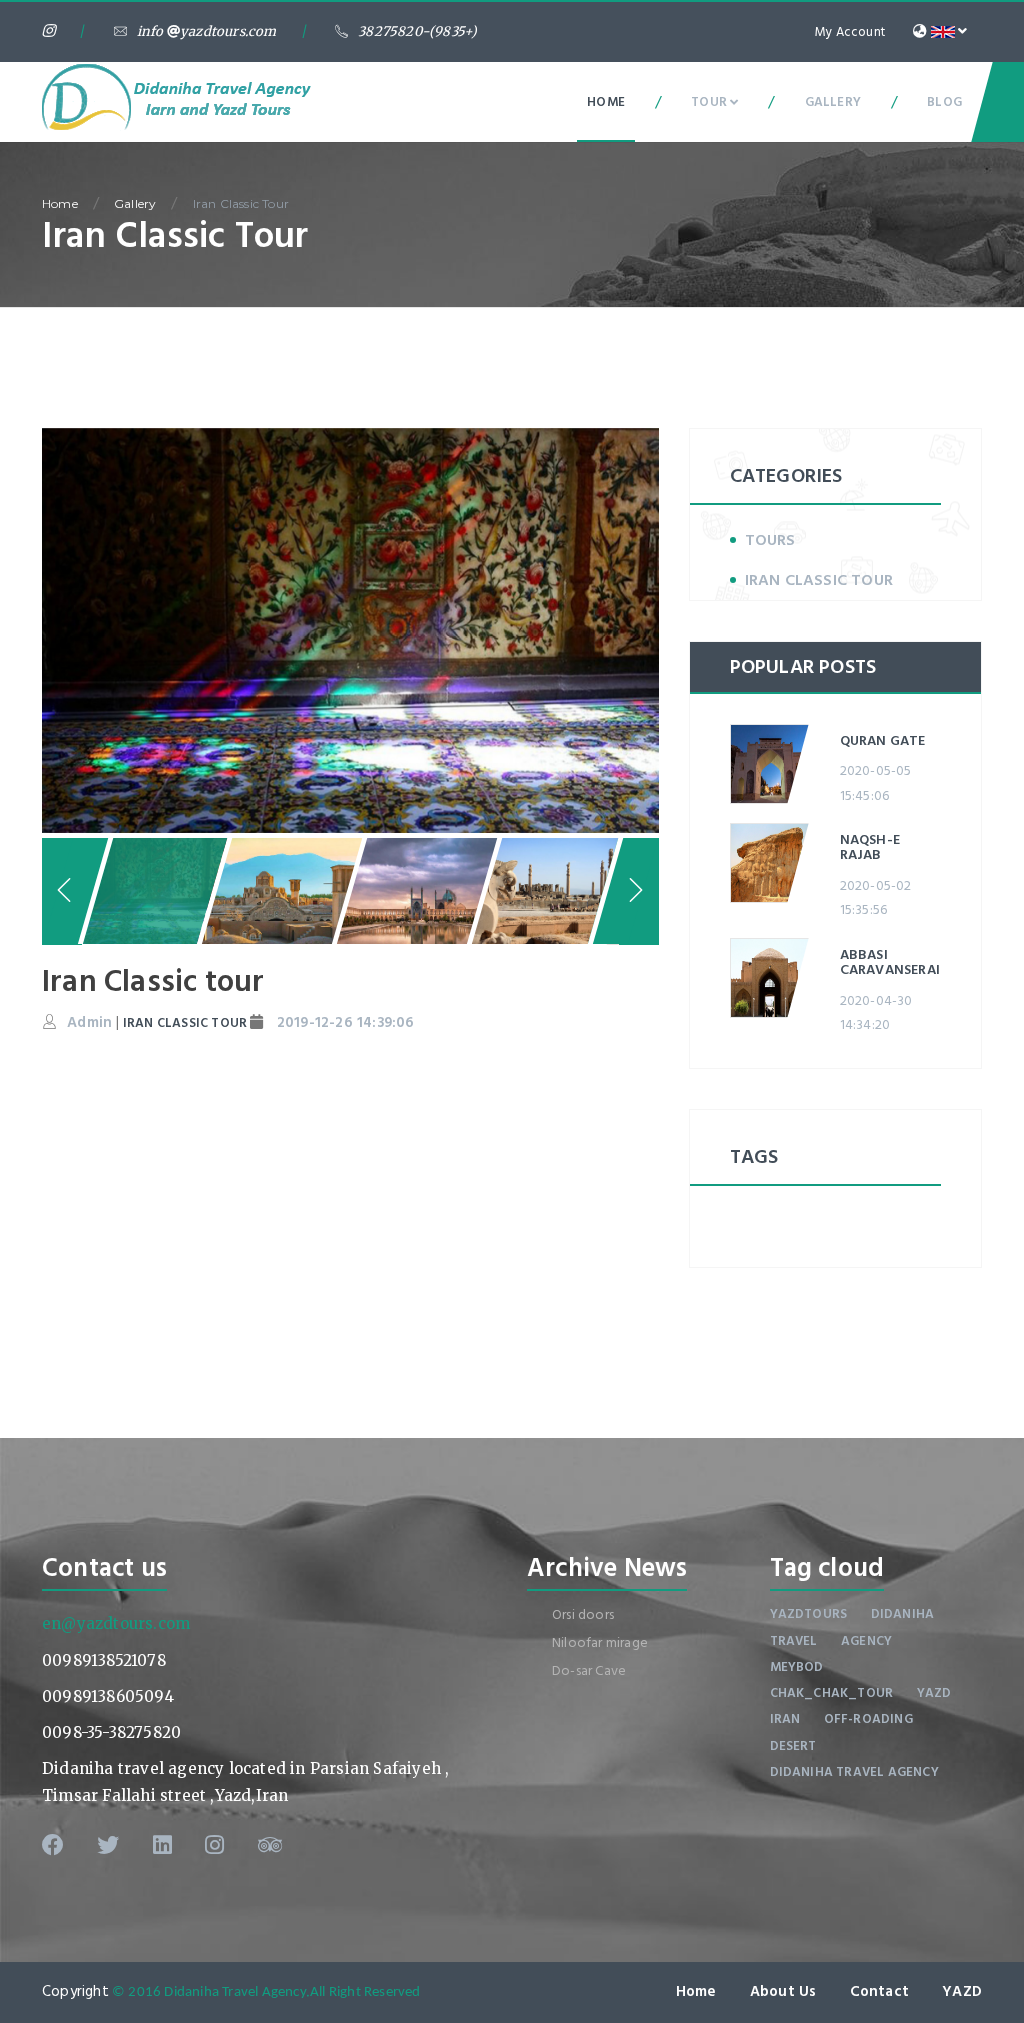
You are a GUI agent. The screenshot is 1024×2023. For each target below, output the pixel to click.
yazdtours (809, 1614)
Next (694, 625)
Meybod (797, 1667)
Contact (879, 1991)
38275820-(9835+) (417, 31)
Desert (793, 1746)
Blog (944, 102)
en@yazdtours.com (116, 1623)
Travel (794, 1641)
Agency (866, 1641)
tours (770, 540)
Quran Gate (883, 740)
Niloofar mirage (600, 1642)
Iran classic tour (819, 580)
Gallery (833, 102)
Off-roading (868, 1719)
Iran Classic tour (241, 203)
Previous (62, 891)
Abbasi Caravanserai (890, 962)
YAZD (962, 1991)
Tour (710, 102)
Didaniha (903, 1614)
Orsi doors (583, 1614)
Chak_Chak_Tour (832, 1693)
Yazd (934, 1693)
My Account (850, 32)
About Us (783, 1991)
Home (606, 102)
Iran (785, 1719)
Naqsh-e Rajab (870, 847)
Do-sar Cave (589, 1670)
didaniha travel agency (854, 1772)
